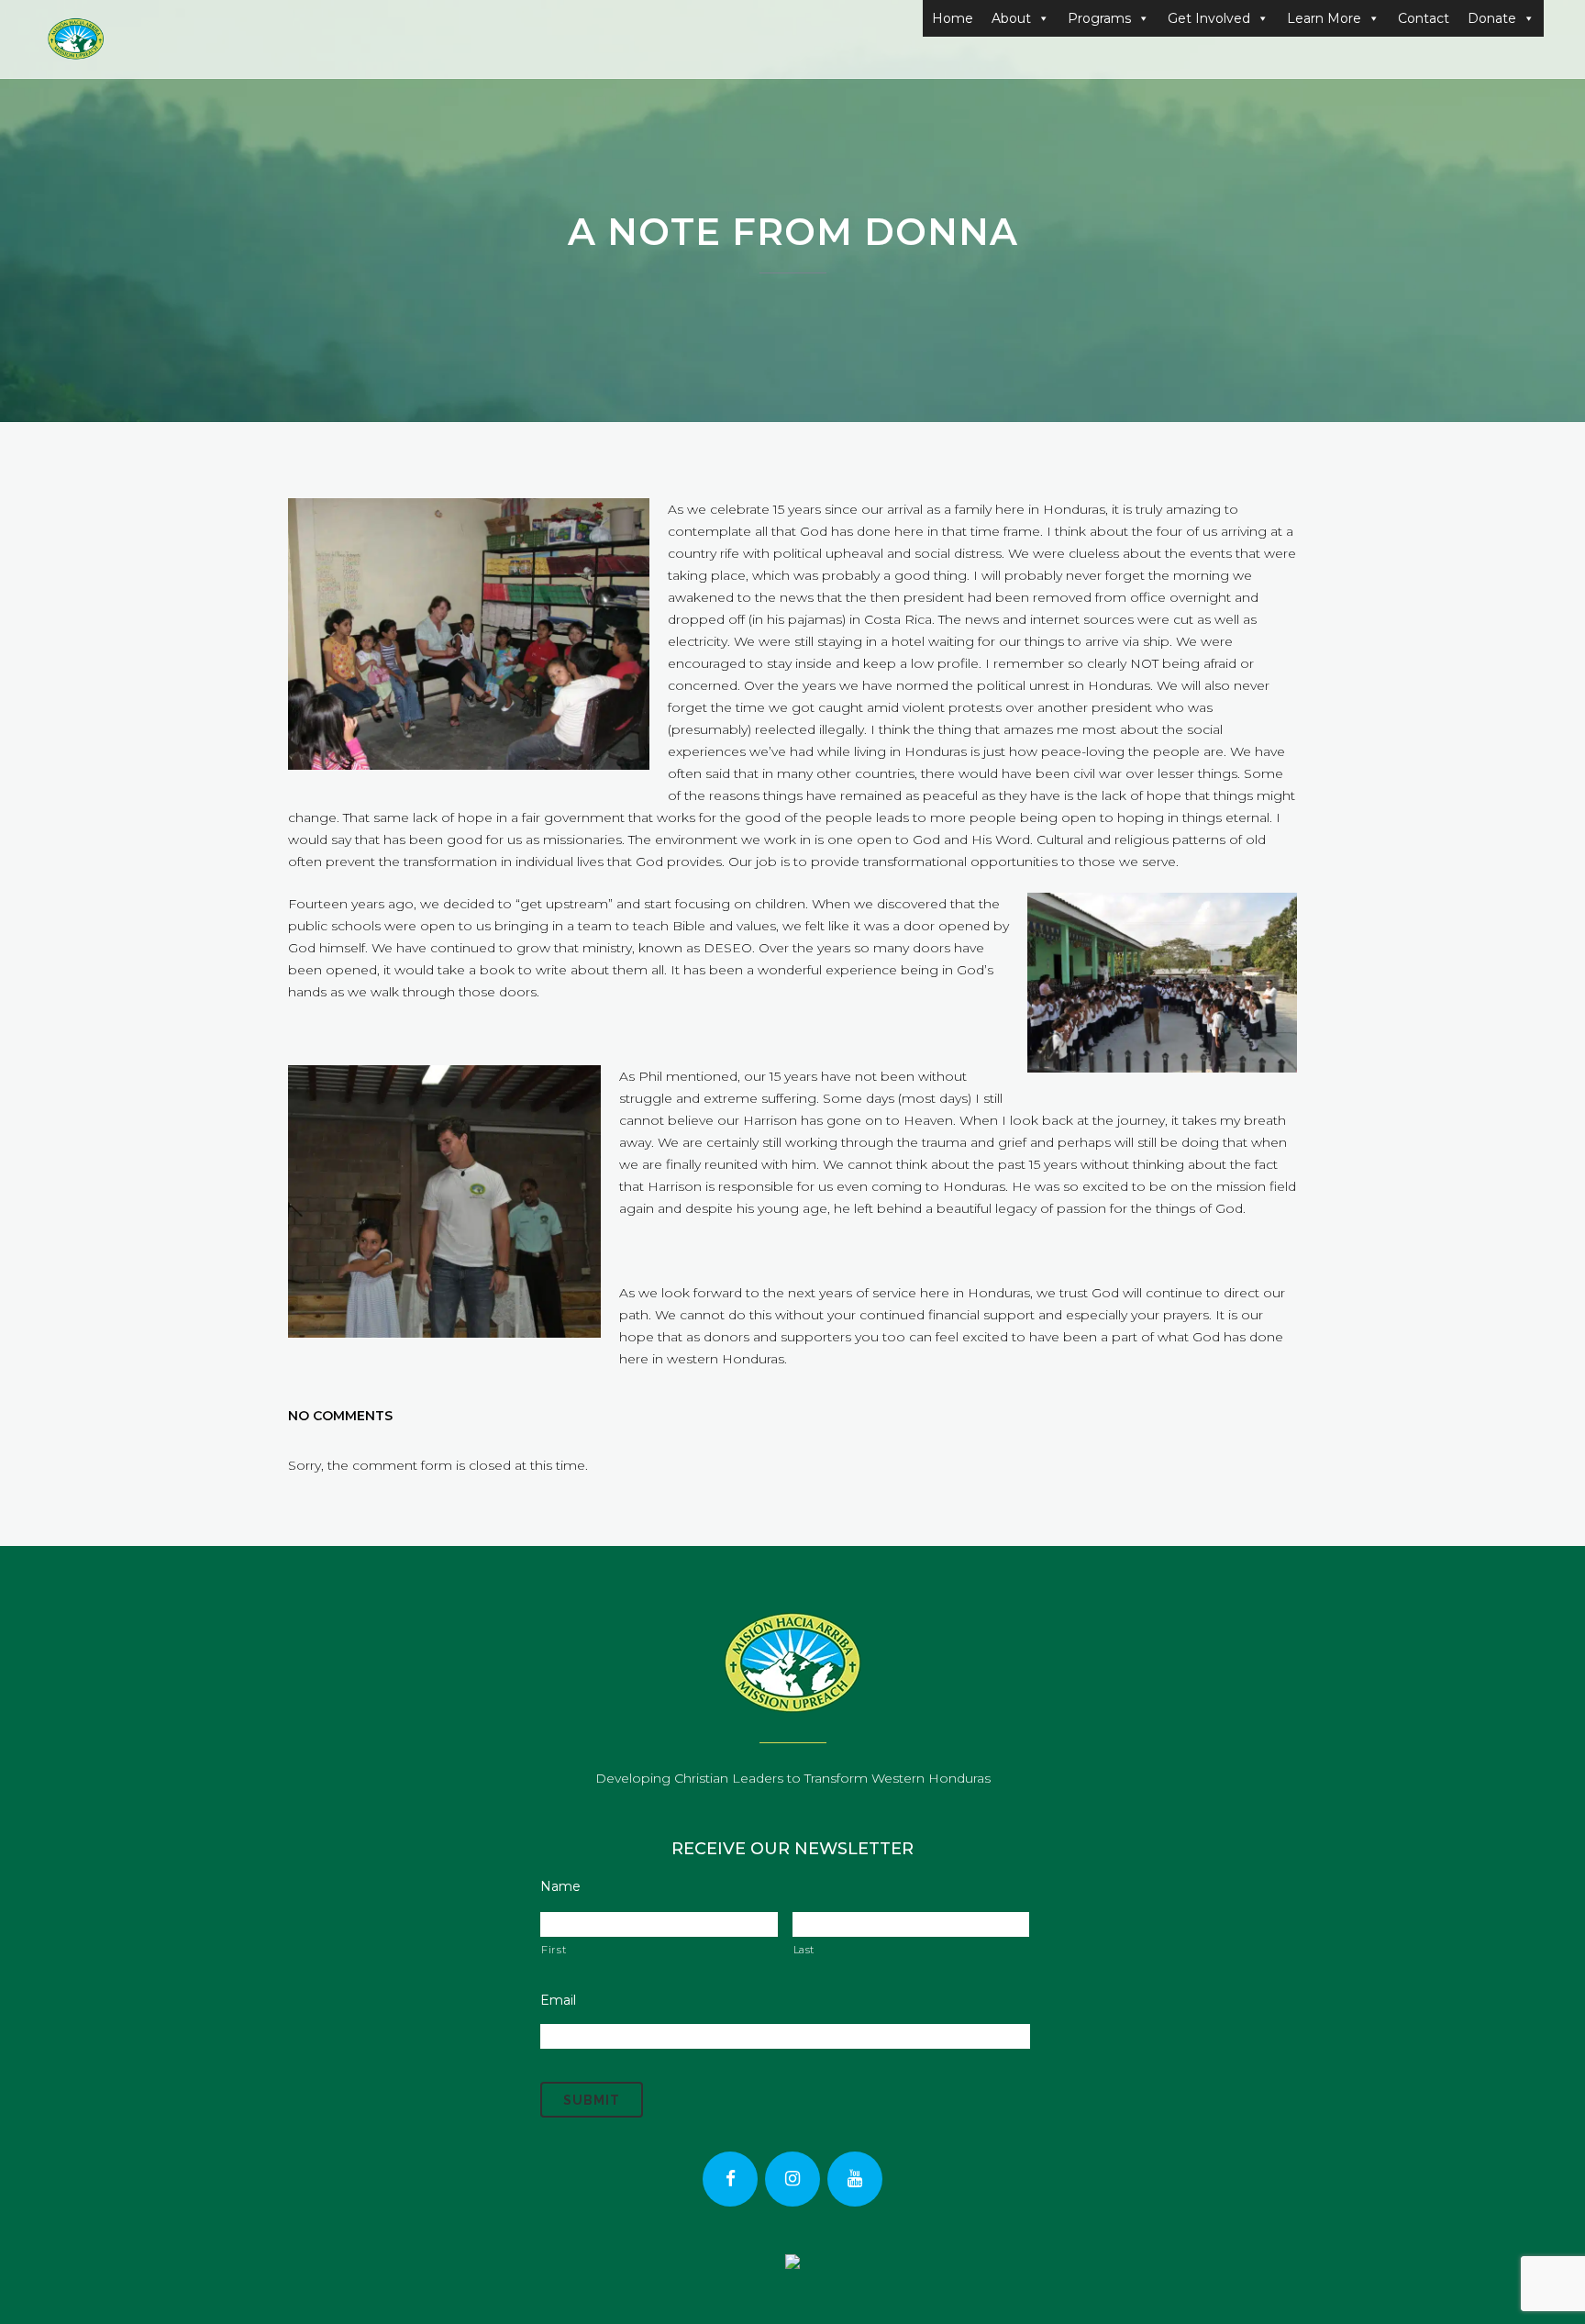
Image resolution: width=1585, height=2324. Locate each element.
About (1011, 18)
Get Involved (1209, 18)
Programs (1099, 18)
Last (804, 1950)
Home (953, 18)
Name (560, 1886)
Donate (1492, 18)
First (554, 1950)
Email (558, 2000)
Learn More (1324, 18)
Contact (1424, 18)
